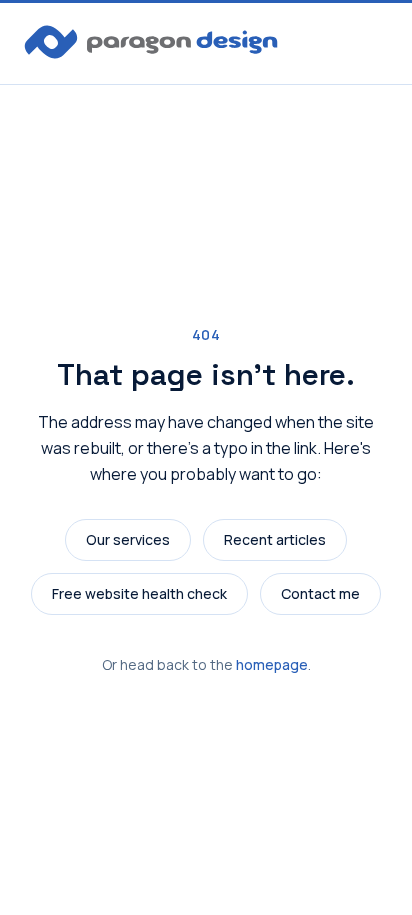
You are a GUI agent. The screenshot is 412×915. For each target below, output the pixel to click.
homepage (272, 664)
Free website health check (139, 593)
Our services (128, 539)
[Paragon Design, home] (151, 42)
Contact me (320, 593)
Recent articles (275, 539)
